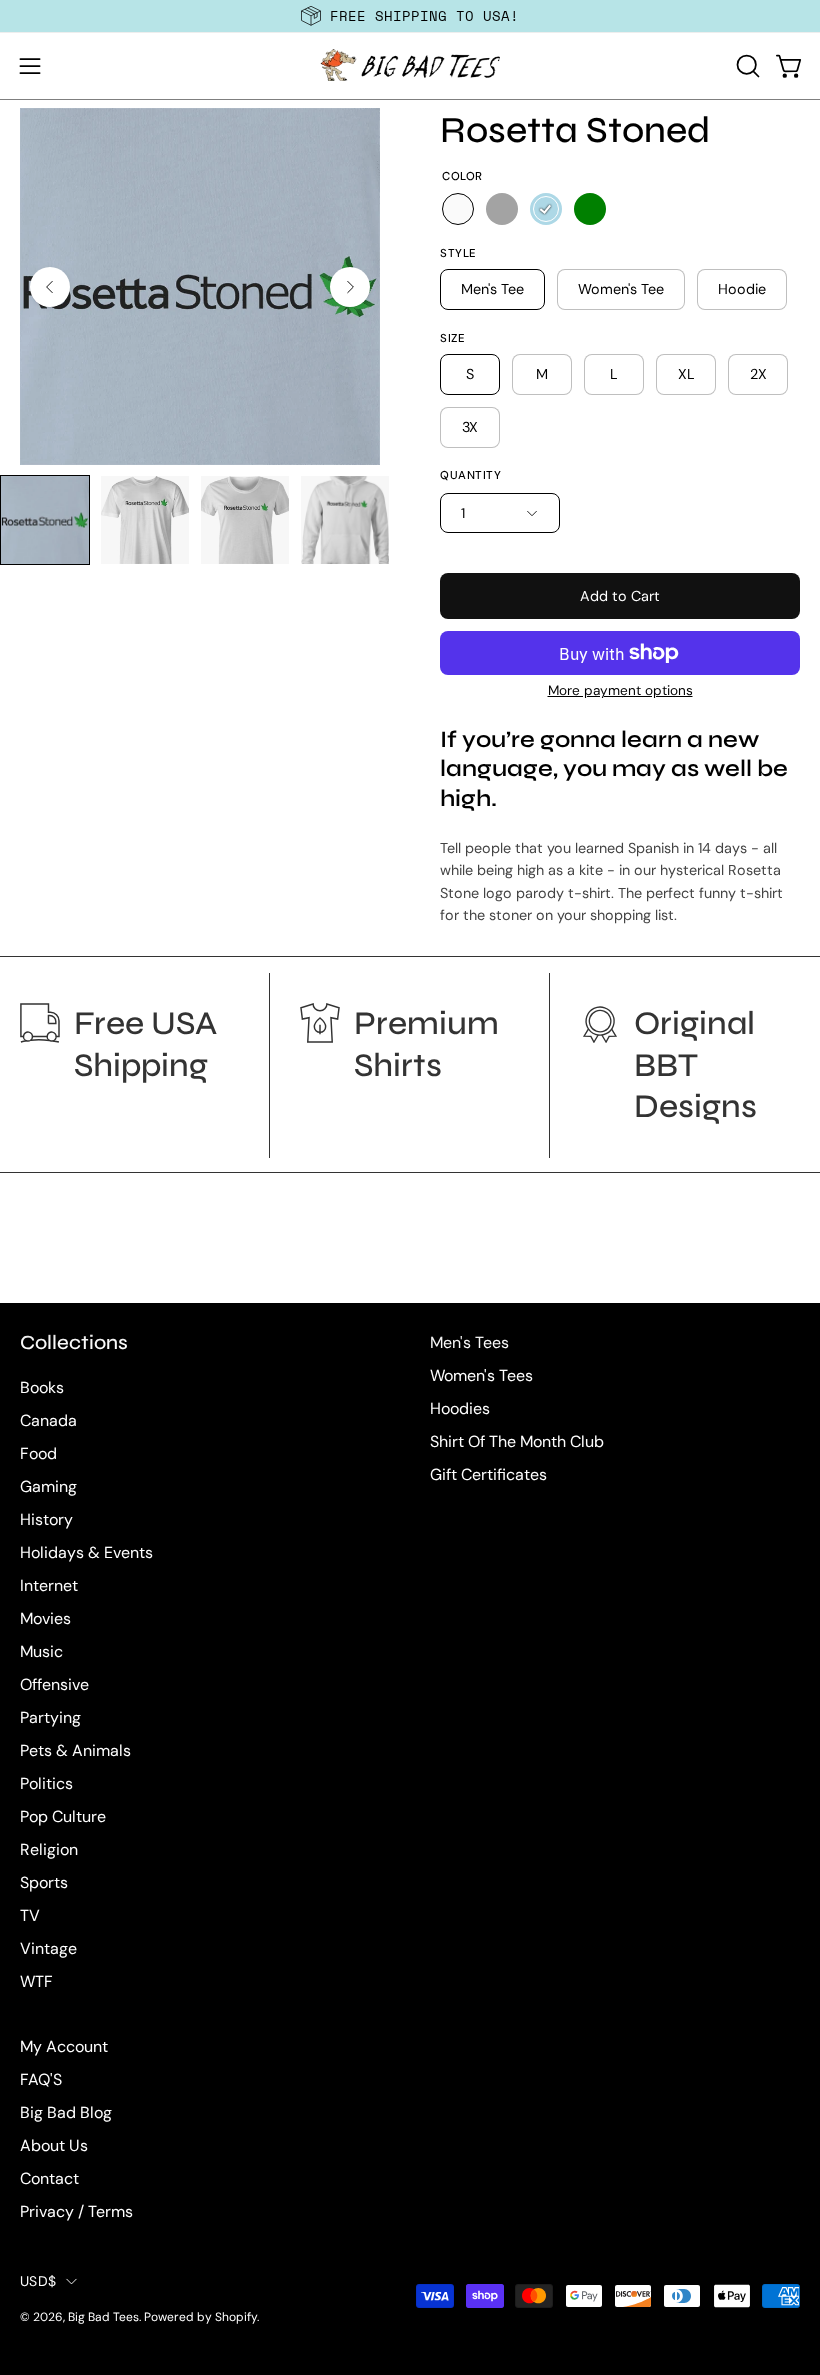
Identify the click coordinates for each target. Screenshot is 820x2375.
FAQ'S (41, 2079)
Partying (50, 1717)
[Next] (350, 287)
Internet (49, 1585)
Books (42, 1387)
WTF (36, 1981)
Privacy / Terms (76, 2211)
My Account (64, 2046)
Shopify (236, 2317)
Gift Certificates (488, 1474)
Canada (48, 1420)
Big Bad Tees (103, 2317)
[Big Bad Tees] (410, 66)
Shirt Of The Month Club (517, 1441)
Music (41, 1651)
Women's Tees (481, 1375)
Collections (74, 1342)
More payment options (620, 690)
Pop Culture (63, 1816)
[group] (410, 16)
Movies (45, 1618)
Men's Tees (469, 1342)
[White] (458, 209)
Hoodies (460, 1408)
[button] (746, 66)
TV (30, 1915)
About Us (54, 2145)
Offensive (54, 1684)
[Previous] (50, 287)
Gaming (48, 1486)
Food (38, 1453)
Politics (46, 1783)
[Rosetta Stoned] (45, 520)
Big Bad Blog (66, 2112)
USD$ (38, 2281)
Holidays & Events (86, 1552)
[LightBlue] (546, 209)
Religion (49, 1849)
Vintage (48, 1948)
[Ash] (502, 209)
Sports (44, 1882)
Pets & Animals (75, 1750)
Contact (49, 2178)
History (46, 1519)
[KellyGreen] (590, 209)
